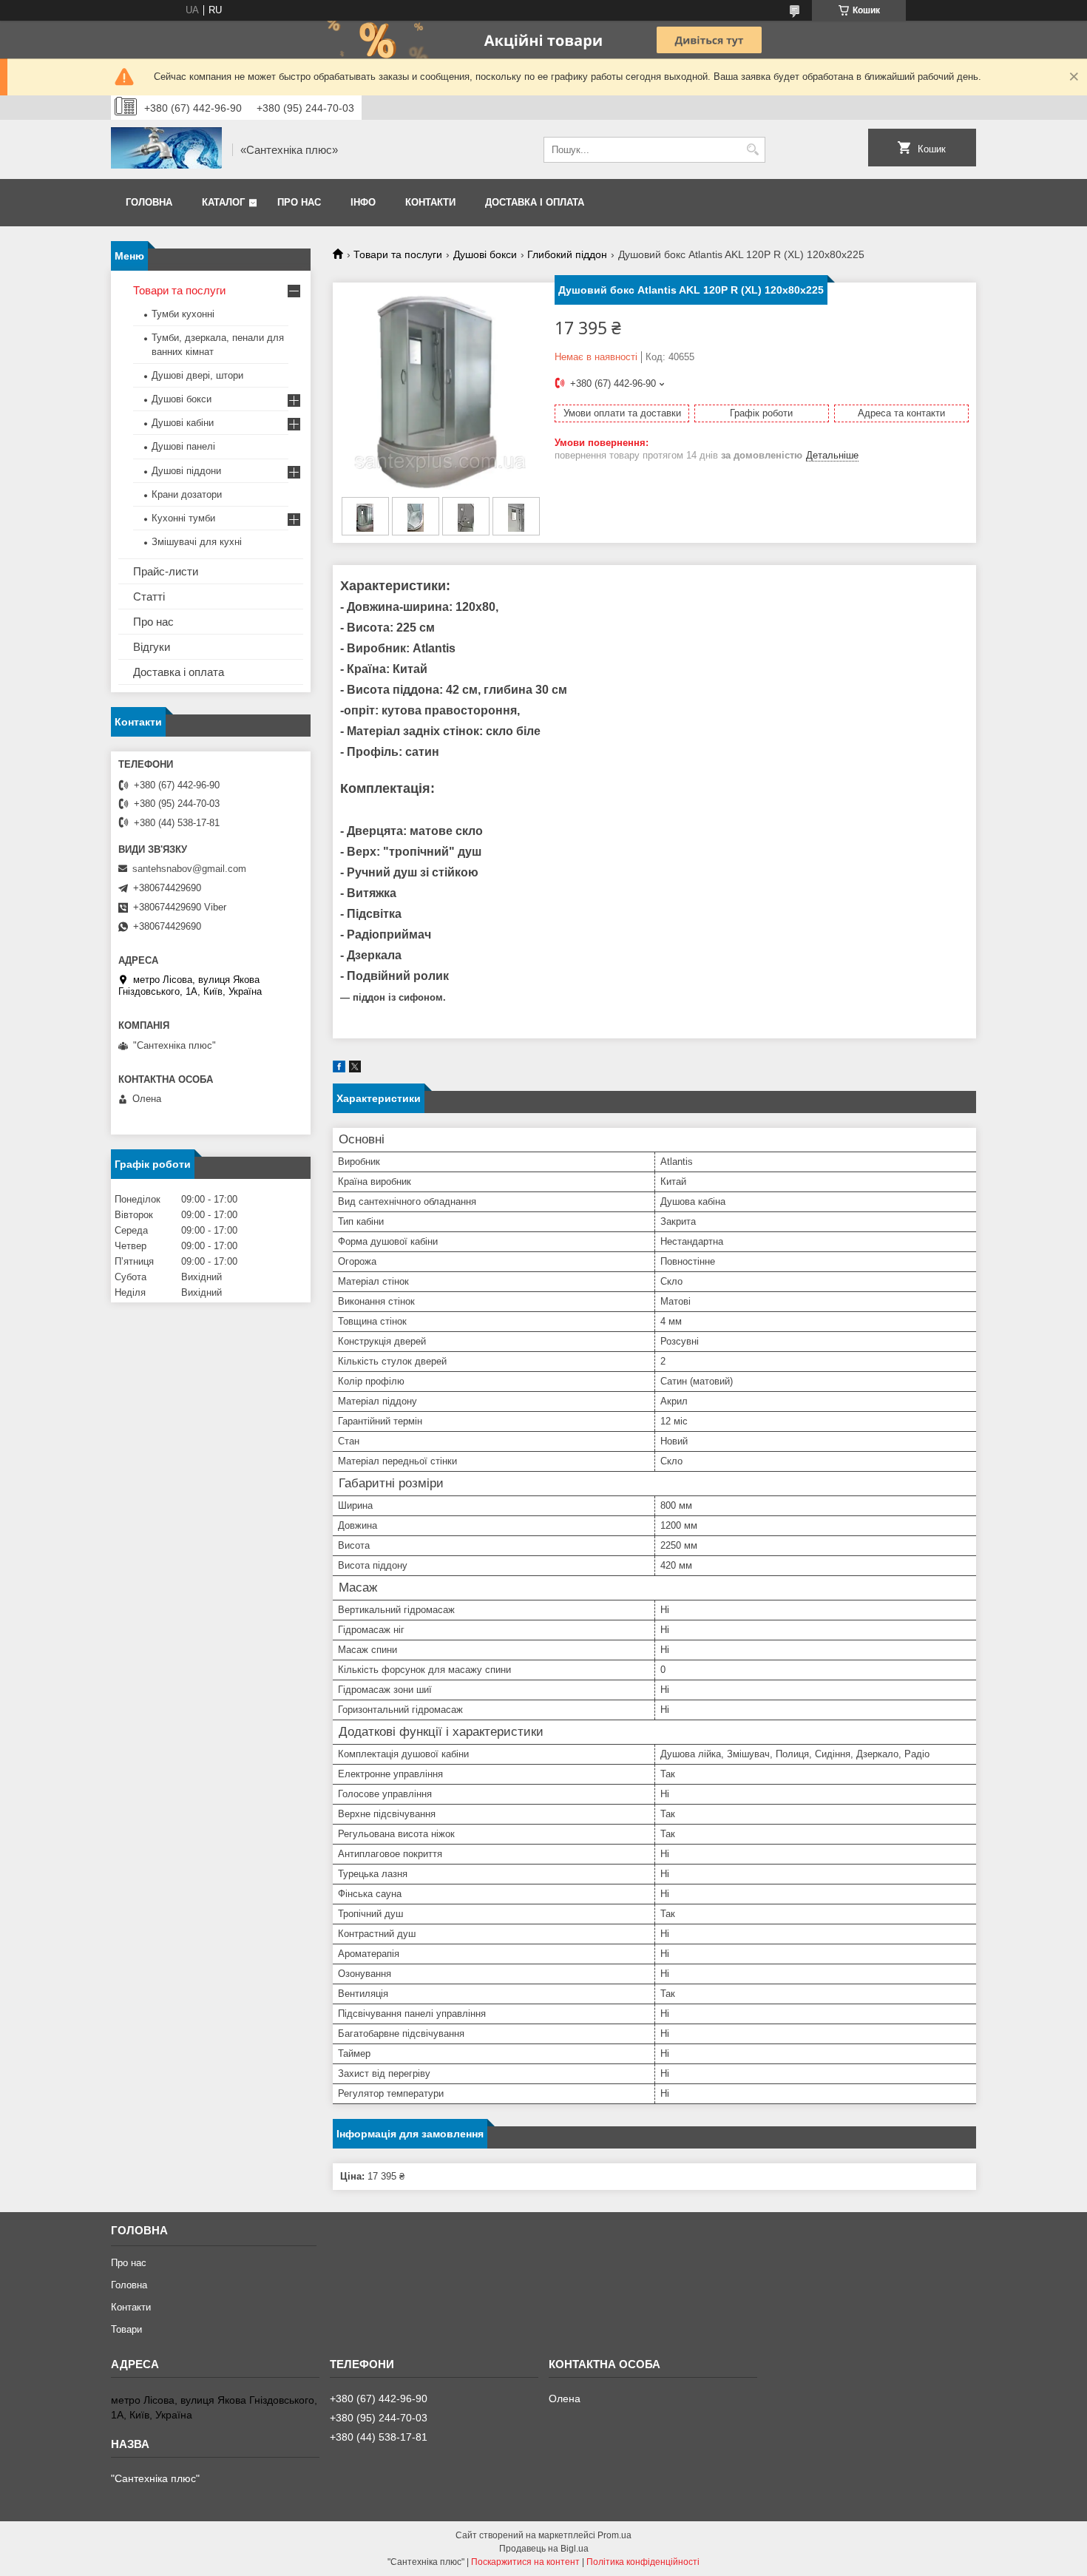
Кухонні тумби (183, 518)
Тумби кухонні (183, 314)
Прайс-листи (166, 571)
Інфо (363, 202)
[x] (355, 1069)
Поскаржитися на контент (525, 2562)
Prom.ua (614, 2535)
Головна (149, 202)
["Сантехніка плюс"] (166, 149)
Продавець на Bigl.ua (544, 2549)
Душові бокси (485, 254)
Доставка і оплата (535, 202)
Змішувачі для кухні (197, 542)
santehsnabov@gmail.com (189, 869)
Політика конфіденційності (643, 2562)
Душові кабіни (183, 423)
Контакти (430, 202)
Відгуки (152, 647)
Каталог (223, 202)
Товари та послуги (398, 254)
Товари (126, 2329)
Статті (149, 596)
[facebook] (339, 1069)
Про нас (299, 202)
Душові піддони (186, 471)
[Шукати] (752, 150)
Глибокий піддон (567, 254)
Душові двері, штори (197, 375)
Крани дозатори (187, 494)
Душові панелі (183, 446)
